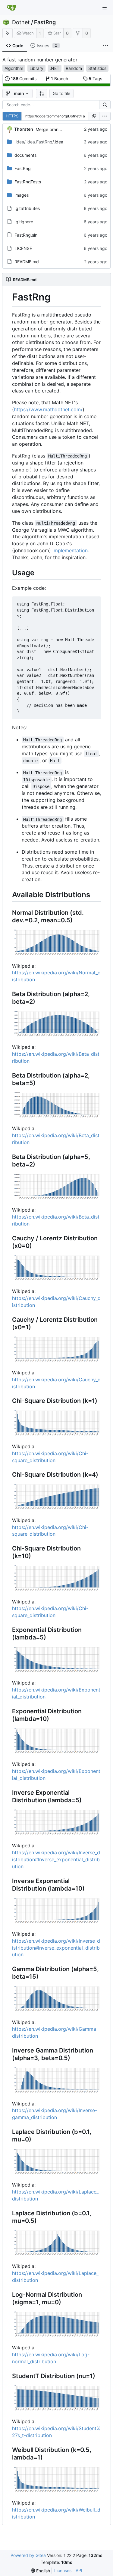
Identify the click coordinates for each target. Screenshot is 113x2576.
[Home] (11, 8)
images (22, 195)
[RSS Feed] (8, 33)
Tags (95, 79)
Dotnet (21, 22)
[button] (42, 94)
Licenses (63, 2570)
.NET (55, 68)
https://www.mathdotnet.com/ (48, 409)
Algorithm (14, 68)
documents (25, 155)
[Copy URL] (94, 116)
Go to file (61, 93)
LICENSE (23, 248)
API (79, 2570)
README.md (27, 262)
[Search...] (105, 105)
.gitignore (24, 222)
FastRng (45, 22)
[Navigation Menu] (105, 8)
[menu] (105, 116)
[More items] (106, 46)
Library (36, 68)
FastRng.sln (26, 235)
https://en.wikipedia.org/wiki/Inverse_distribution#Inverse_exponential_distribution (56, 1859)
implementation (70, 550)
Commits (24, 79)
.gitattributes (27, 208)
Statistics (97, 68)
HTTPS (12, 116)
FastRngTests (28, 182)
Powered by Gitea (28, 2555)
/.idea (39, 142)
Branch (60, 79)
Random (74, 68)
